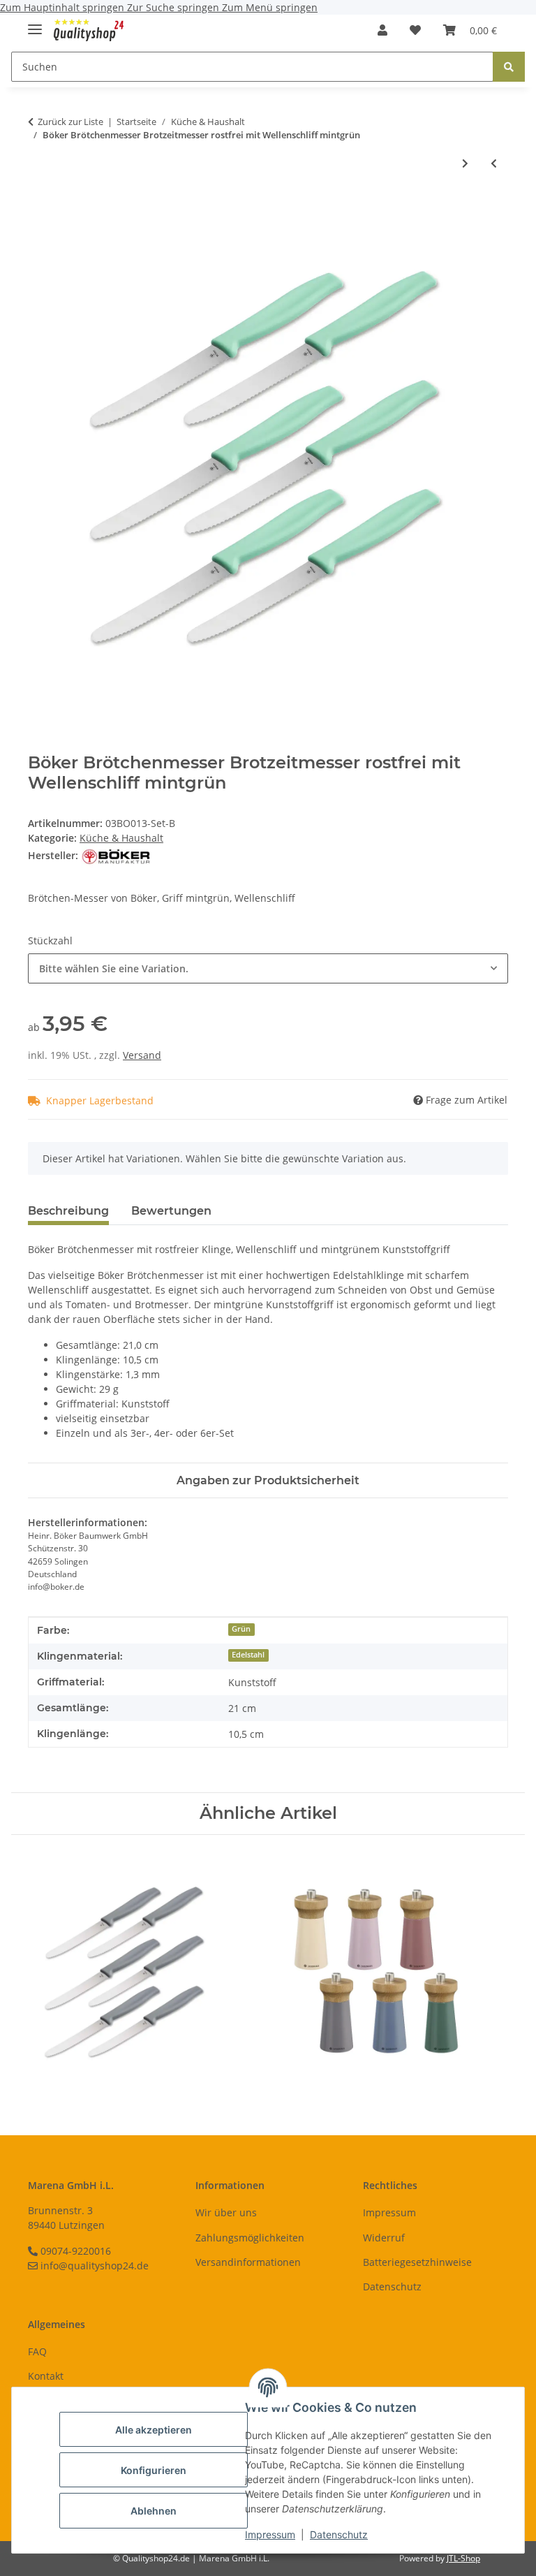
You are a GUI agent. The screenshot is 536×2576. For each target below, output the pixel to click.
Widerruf (384, 2238)
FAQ (37, 2351)
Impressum (270, 2534)
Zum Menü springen (270, 7)
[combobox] (268, 968)
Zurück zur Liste (70, 122)
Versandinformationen (248, 2262)
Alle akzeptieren (154, 2430)
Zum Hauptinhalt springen (64, 7)
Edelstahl (248, 1655)
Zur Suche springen (174, 7)
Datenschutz (339, 2534)
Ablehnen (154, 2511)
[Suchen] (509, 67)
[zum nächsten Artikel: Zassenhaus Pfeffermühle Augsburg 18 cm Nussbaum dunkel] (465, 163)
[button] (382, 30)
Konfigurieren (154, 2470)
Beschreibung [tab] (68, 1211)
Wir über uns (226, 2212)
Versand (142, 1055)
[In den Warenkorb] (39, 209)
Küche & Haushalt (121, 838)
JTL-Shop (463, 2558)
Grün (241, 1629)
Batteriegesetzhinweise (417, 2262)
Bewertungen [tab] (171, 1211)
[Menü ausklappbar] (35, 23)
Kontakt (46, 2376)
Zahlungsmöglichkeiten (250, 2238)
